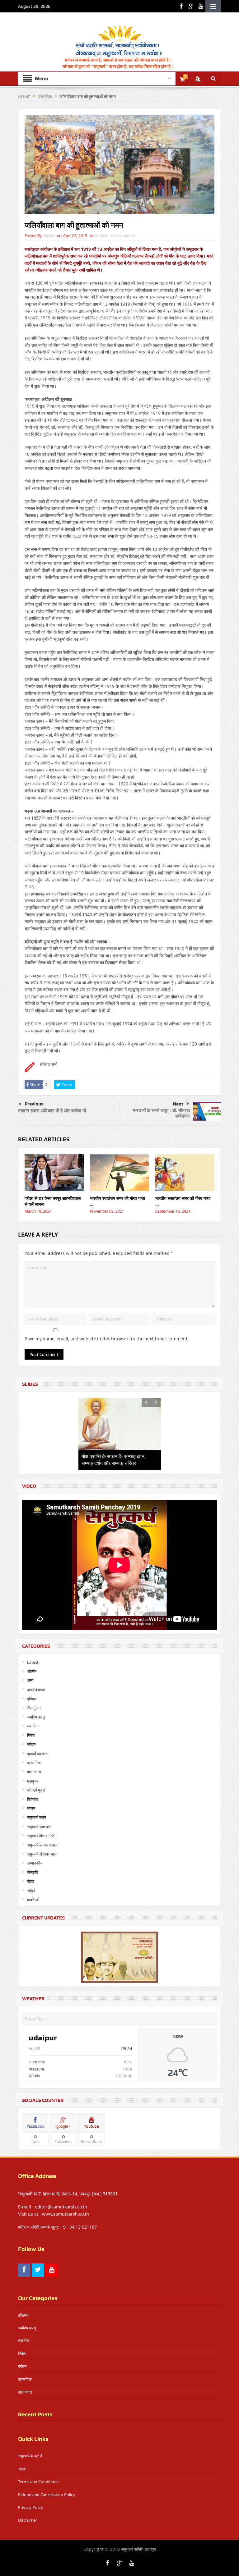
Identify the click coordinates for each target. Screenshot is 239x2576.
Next (178, 1104)
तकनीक (33, 1726)
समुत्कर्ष (49, 236)
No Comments (123, 236)
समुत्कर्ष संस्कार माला (42, 1854)
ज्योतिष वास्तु (36, 1717)
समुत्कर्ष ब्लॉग (37, 1817)
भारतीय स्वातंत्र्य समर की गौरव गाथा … (117, 1201)
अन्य (30, 1680)
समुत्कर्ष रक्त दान (39, 1827)
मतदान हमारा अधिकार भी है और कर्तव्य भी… (54, 1111)
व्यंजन (31, 1808)
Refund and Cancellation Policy (47, 2495)
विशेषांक (33, 1799)
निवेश (31, 1735)
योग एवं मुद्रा (36, 1790)
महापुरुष (33, 1781)
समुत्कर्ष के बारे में (30, 2456)
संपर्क (22, 2469)
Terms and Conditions (38, 2482)
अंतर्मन (32, 1671)
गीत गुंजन (34, 1708)
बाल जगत (34, 1772)
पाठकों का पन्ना (38, 1754)
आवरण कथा (36, 1690)
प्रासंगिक (101, 236)
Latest (33, 1662)
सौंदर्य (31, 1891)
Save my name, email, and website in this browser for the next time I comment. (107, 1339)
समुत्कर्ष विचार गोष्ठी (41, 1836)
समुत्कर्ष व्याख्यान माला (43, 1845)
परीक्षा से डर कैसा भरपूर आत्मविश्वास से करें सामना (53, 1201)
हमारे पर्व (33, 1900)
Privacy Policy (31, 2507)
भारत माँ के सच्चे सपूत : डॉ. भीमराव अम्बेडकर (161, 1113)
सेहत (30, 1881)
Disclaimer (28, 2520)
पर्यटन (31, 1744)
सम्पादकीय (35, 1863)
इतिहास (32, 1699)
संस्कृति (33, 1872)
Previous (34, 1104)
